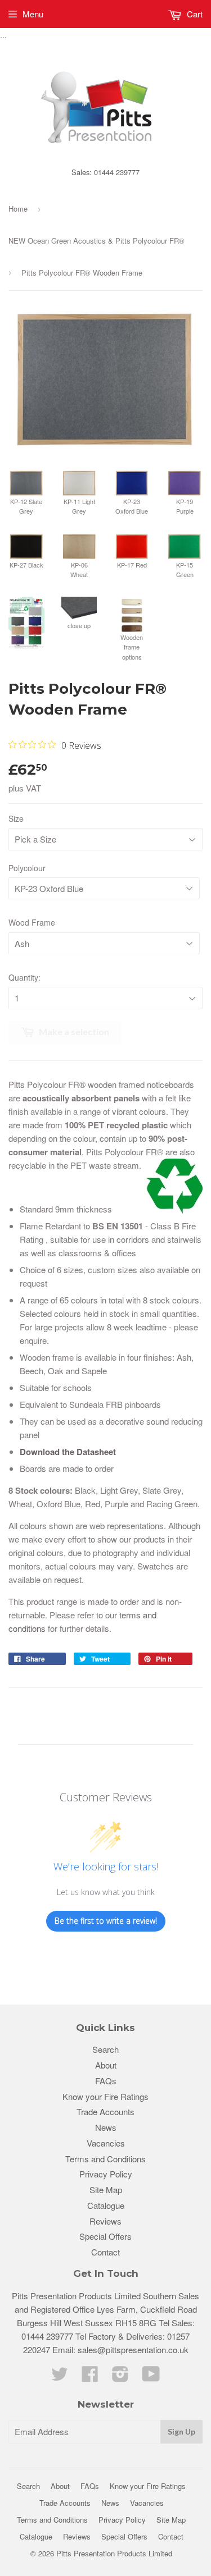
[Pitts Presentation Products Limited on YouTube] (151, 2377)
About (106, 2065)
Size (16, 818)
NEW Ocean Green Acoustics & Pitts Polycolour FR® (96, 241)
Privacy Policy (106, 2174)
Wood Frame (32, 922)
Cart (194, 14)
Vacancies (106, 2143)
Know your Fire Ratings (105, 2096)
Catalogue (106, 2205)
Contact (105, 2252)
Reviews (105, 2221)
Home (18, 209)
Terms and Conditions (105, 2159)
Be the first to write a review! (106, 1921)
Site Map (106, 2190)
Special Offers (105, 2236)
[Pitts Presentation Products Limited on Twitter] (60, 2377)
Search (105, 2049)
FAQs (106, 2081)
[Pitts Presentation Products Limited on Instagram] (120, 2377)
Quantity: (24, 977)
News (106, 2127)
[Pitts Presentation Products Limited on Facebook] (90, 2377)
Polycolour (27, 868)
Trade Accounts (105, 2111)
